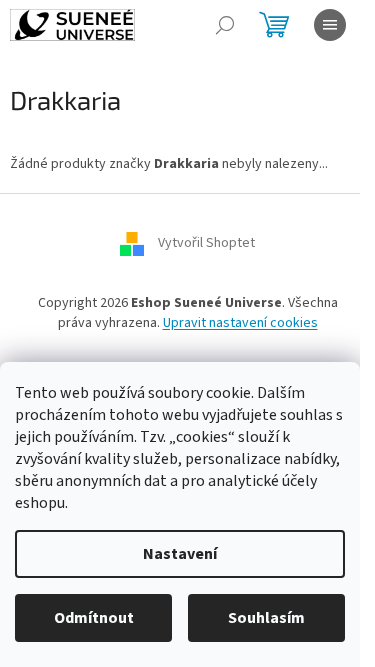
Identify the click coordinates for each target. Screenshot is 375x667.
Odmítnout (94, 618)
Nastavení (180, 554)
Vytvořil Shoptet (206, 244)
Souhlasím (266, 618)
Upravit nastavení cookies (240, 323)
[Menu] (330, 25)
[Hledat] (225, 25)
